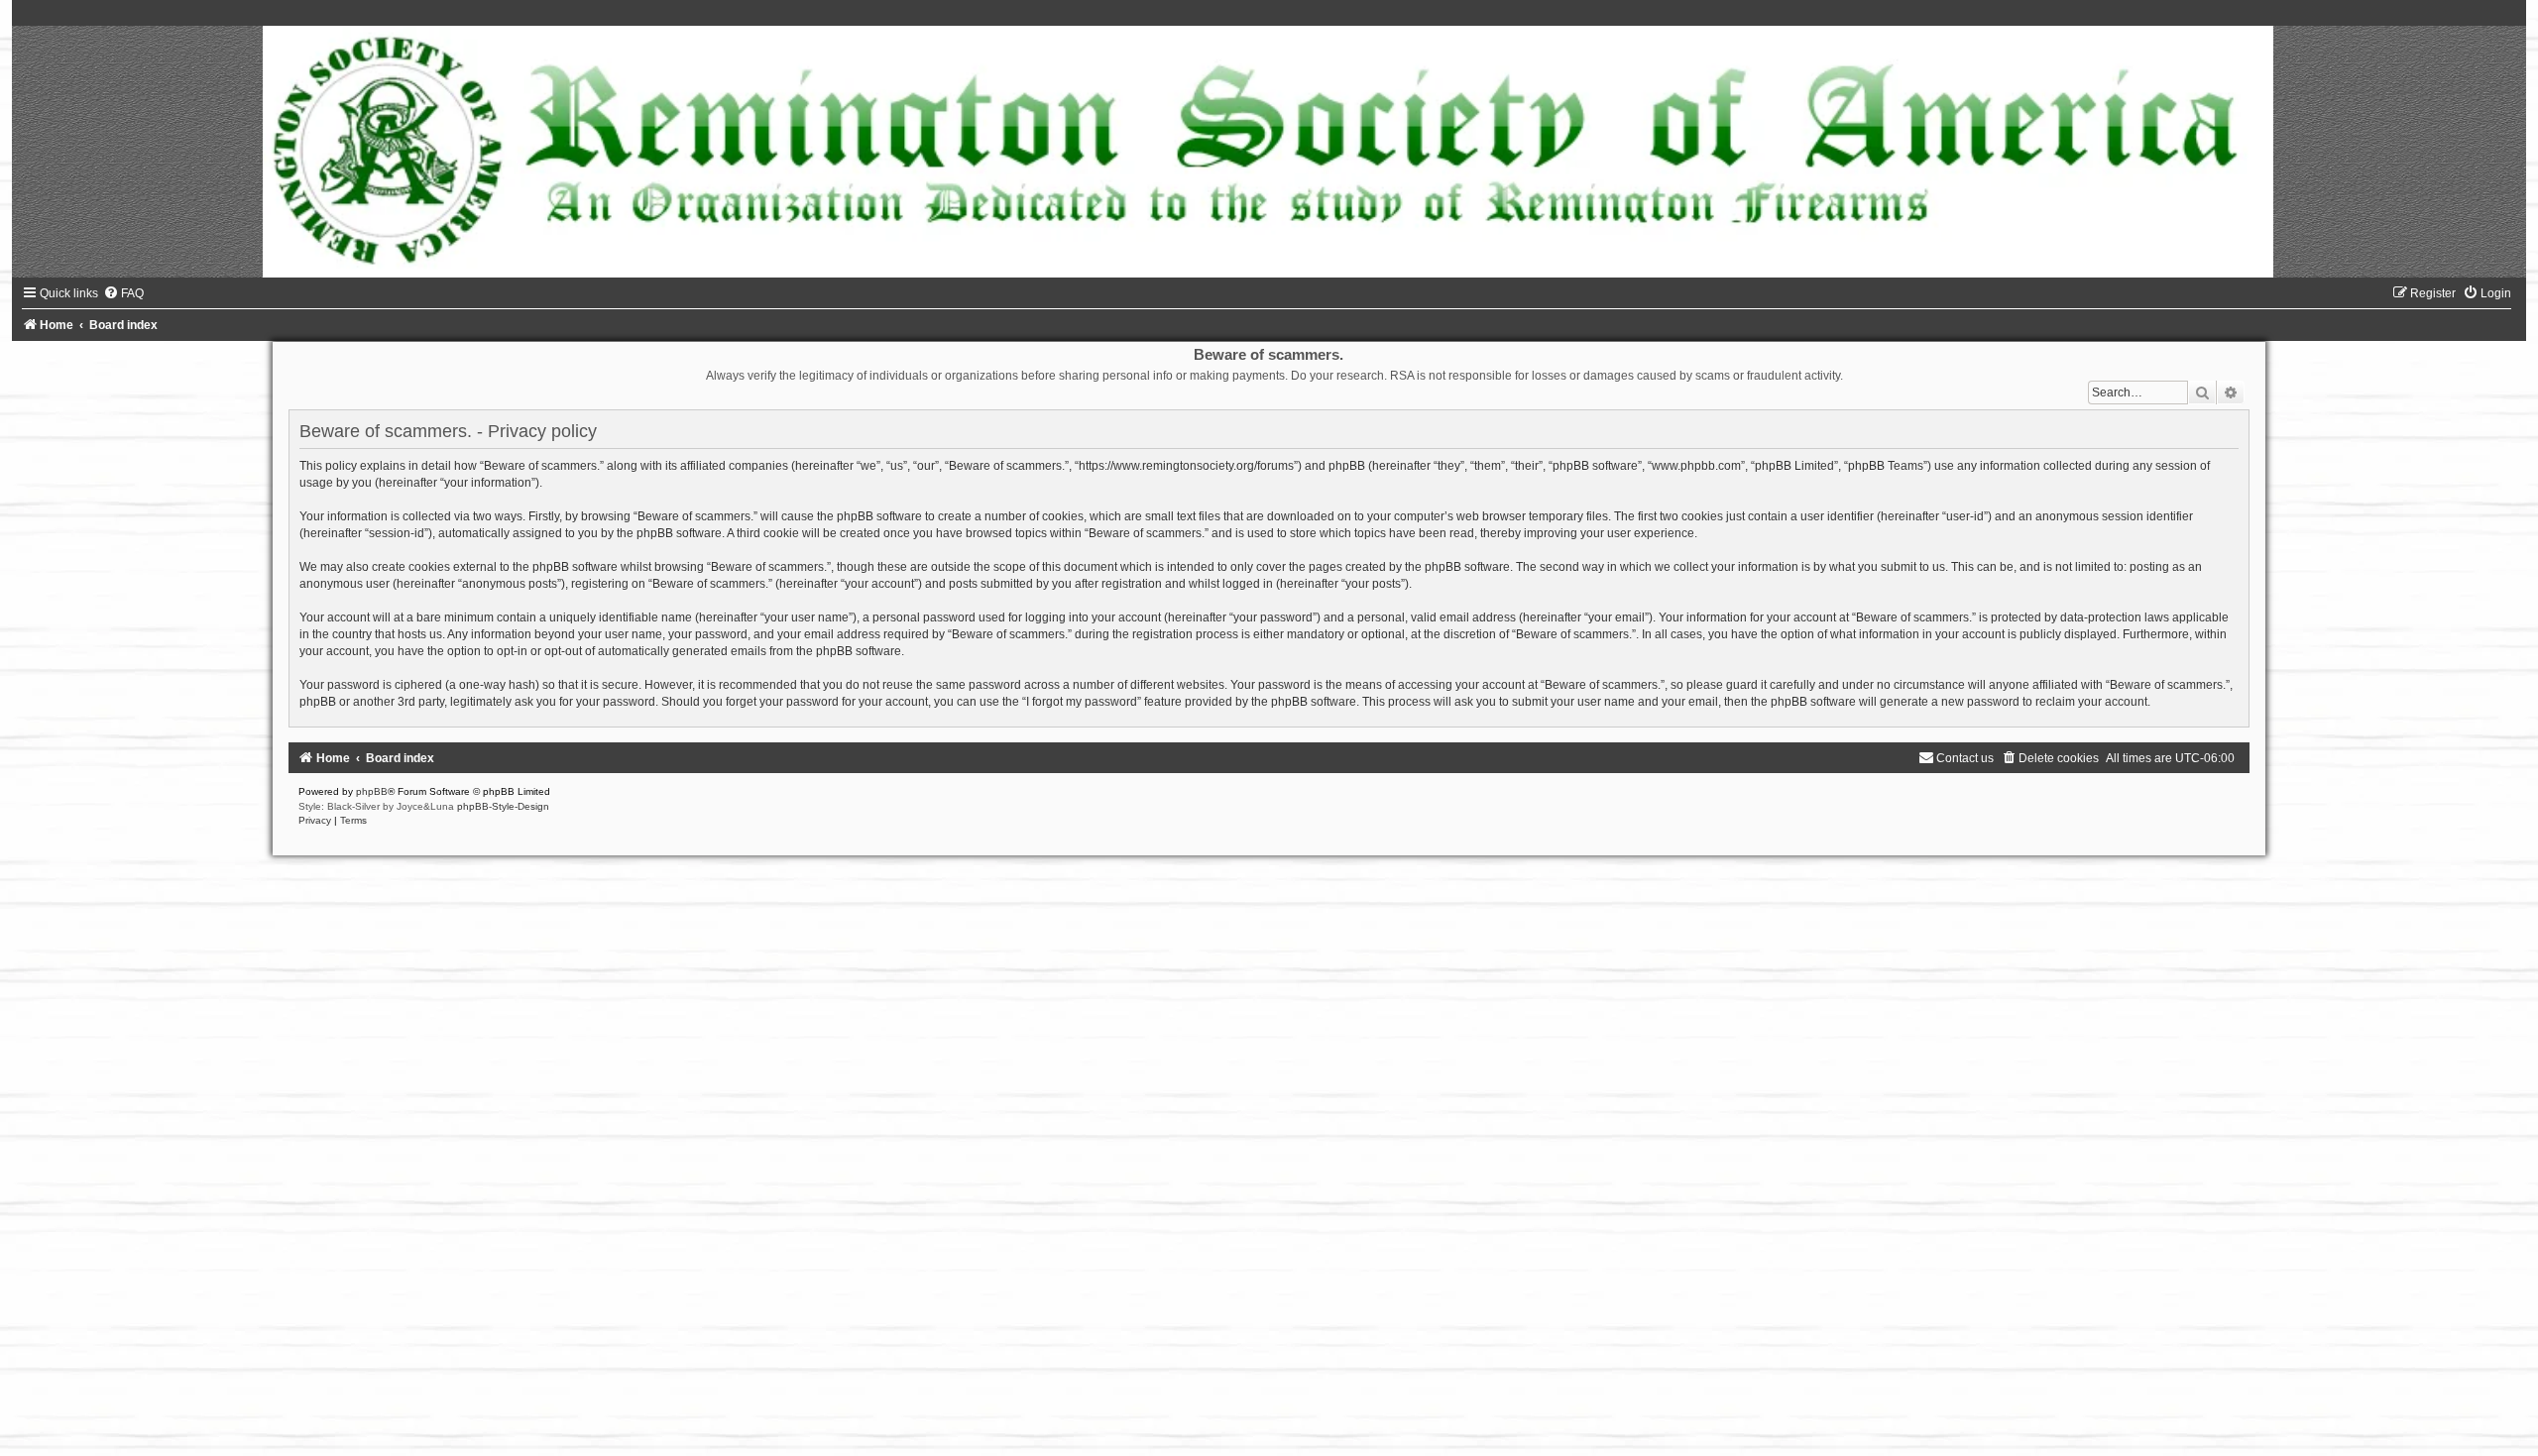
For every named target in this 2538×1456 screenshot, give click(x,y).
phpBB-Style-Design (503, 806)
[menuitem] (123, 293)
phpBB (372, 791)
